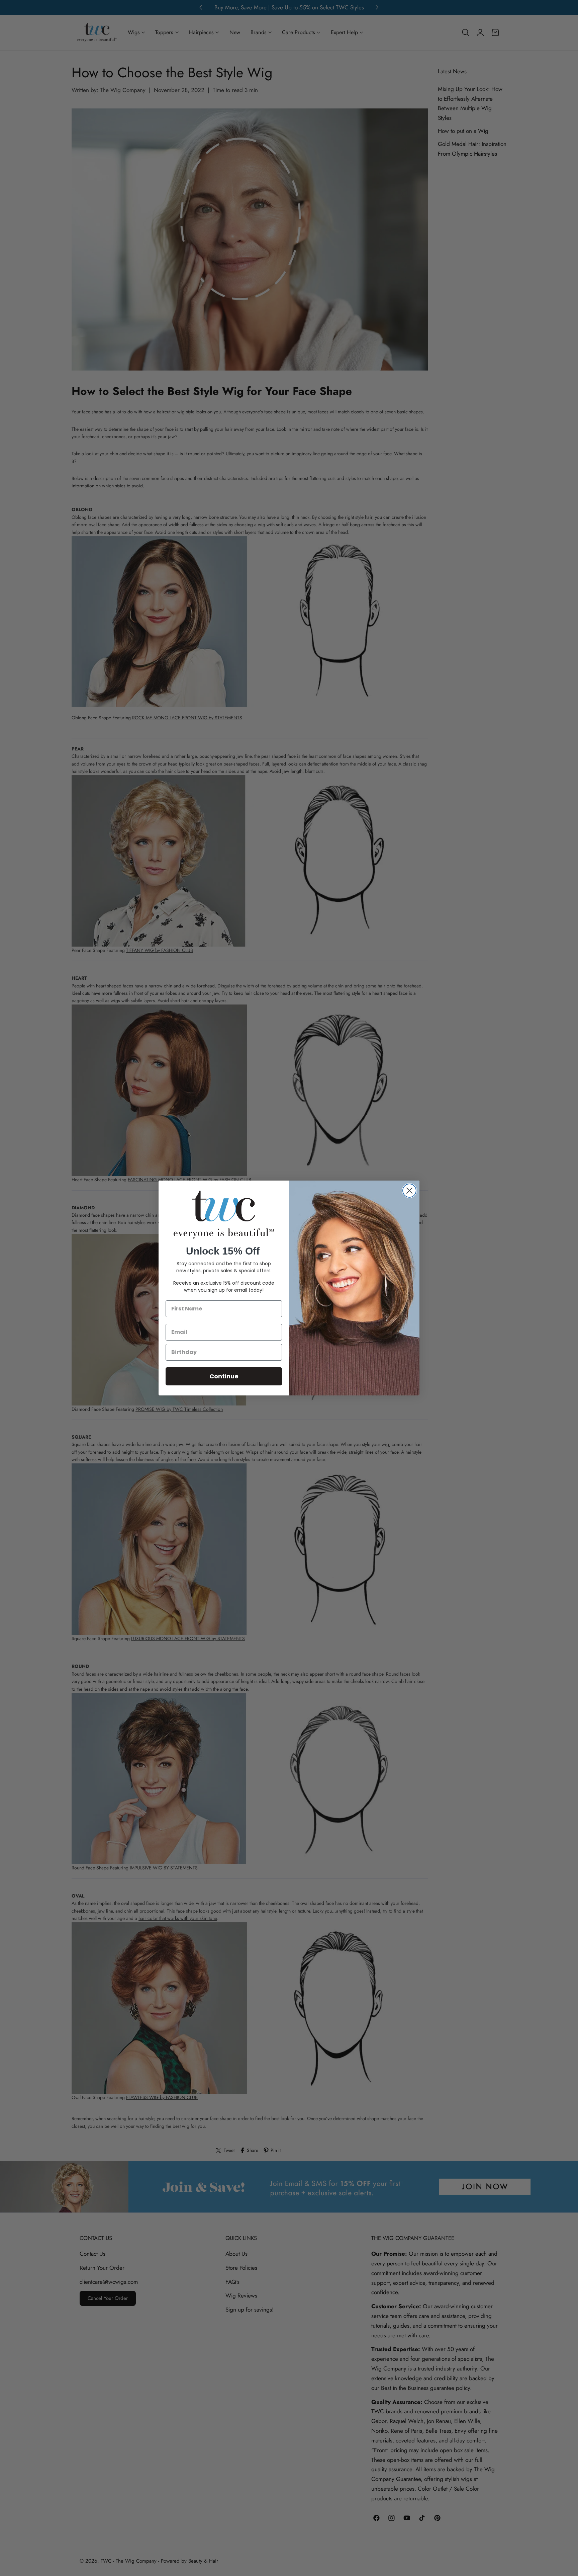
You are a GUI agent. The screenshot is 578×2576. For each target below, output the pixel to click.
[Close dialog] (409, 1191)
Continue (224, 1376)
